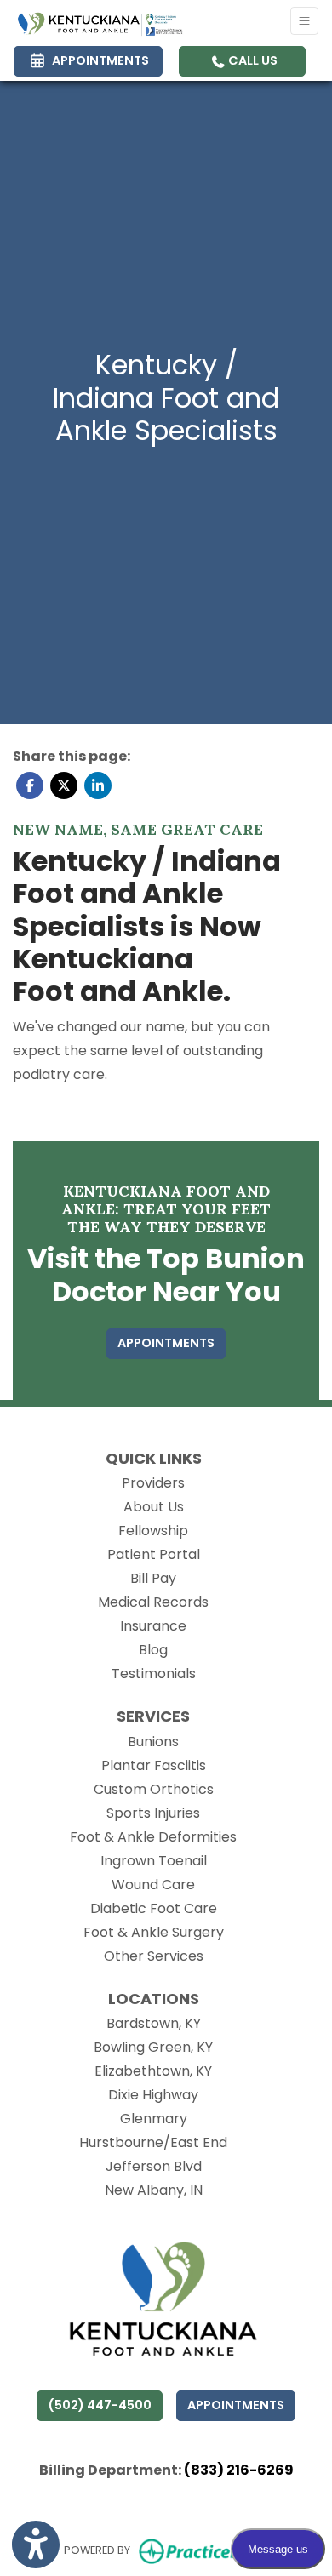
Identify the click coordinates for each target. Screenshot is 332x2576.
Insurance (153, 1626)
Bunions (153, 1742)
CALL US (252, 60)
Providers (153, 1483)
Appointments (236, 2405)
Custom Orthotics (154, 1789)
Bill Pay (153, 1578)
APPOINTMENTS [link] (98, 60)
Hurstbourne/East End (153, 2142)
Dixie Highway (153, 2095)
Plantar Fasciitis (154, 1765)
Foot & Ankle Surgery (154, 1932)
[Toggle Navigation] (304, 21)
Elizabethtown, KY (153, 2071)
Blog (153, 1650)
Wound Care (153, 1885)
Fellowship (153, 1531)
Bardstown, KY (154, 2023)
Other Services (154, 1956)
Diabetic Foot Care (154, 1908)
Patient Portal (154, 1554)
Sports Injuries (153, 1813)
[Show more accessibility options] (36, 2545)
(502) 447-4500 (100, 2405)
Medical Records (153, 1602)
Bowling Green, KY (153, 2047)
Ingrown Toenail (154, 1861)
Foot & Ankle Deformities (153, 1837)
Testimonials (154, 1674)
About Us (154, 1507)
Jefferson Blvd (154, 2166)
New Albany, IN (154, 2190)
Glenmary (154, 2119)
